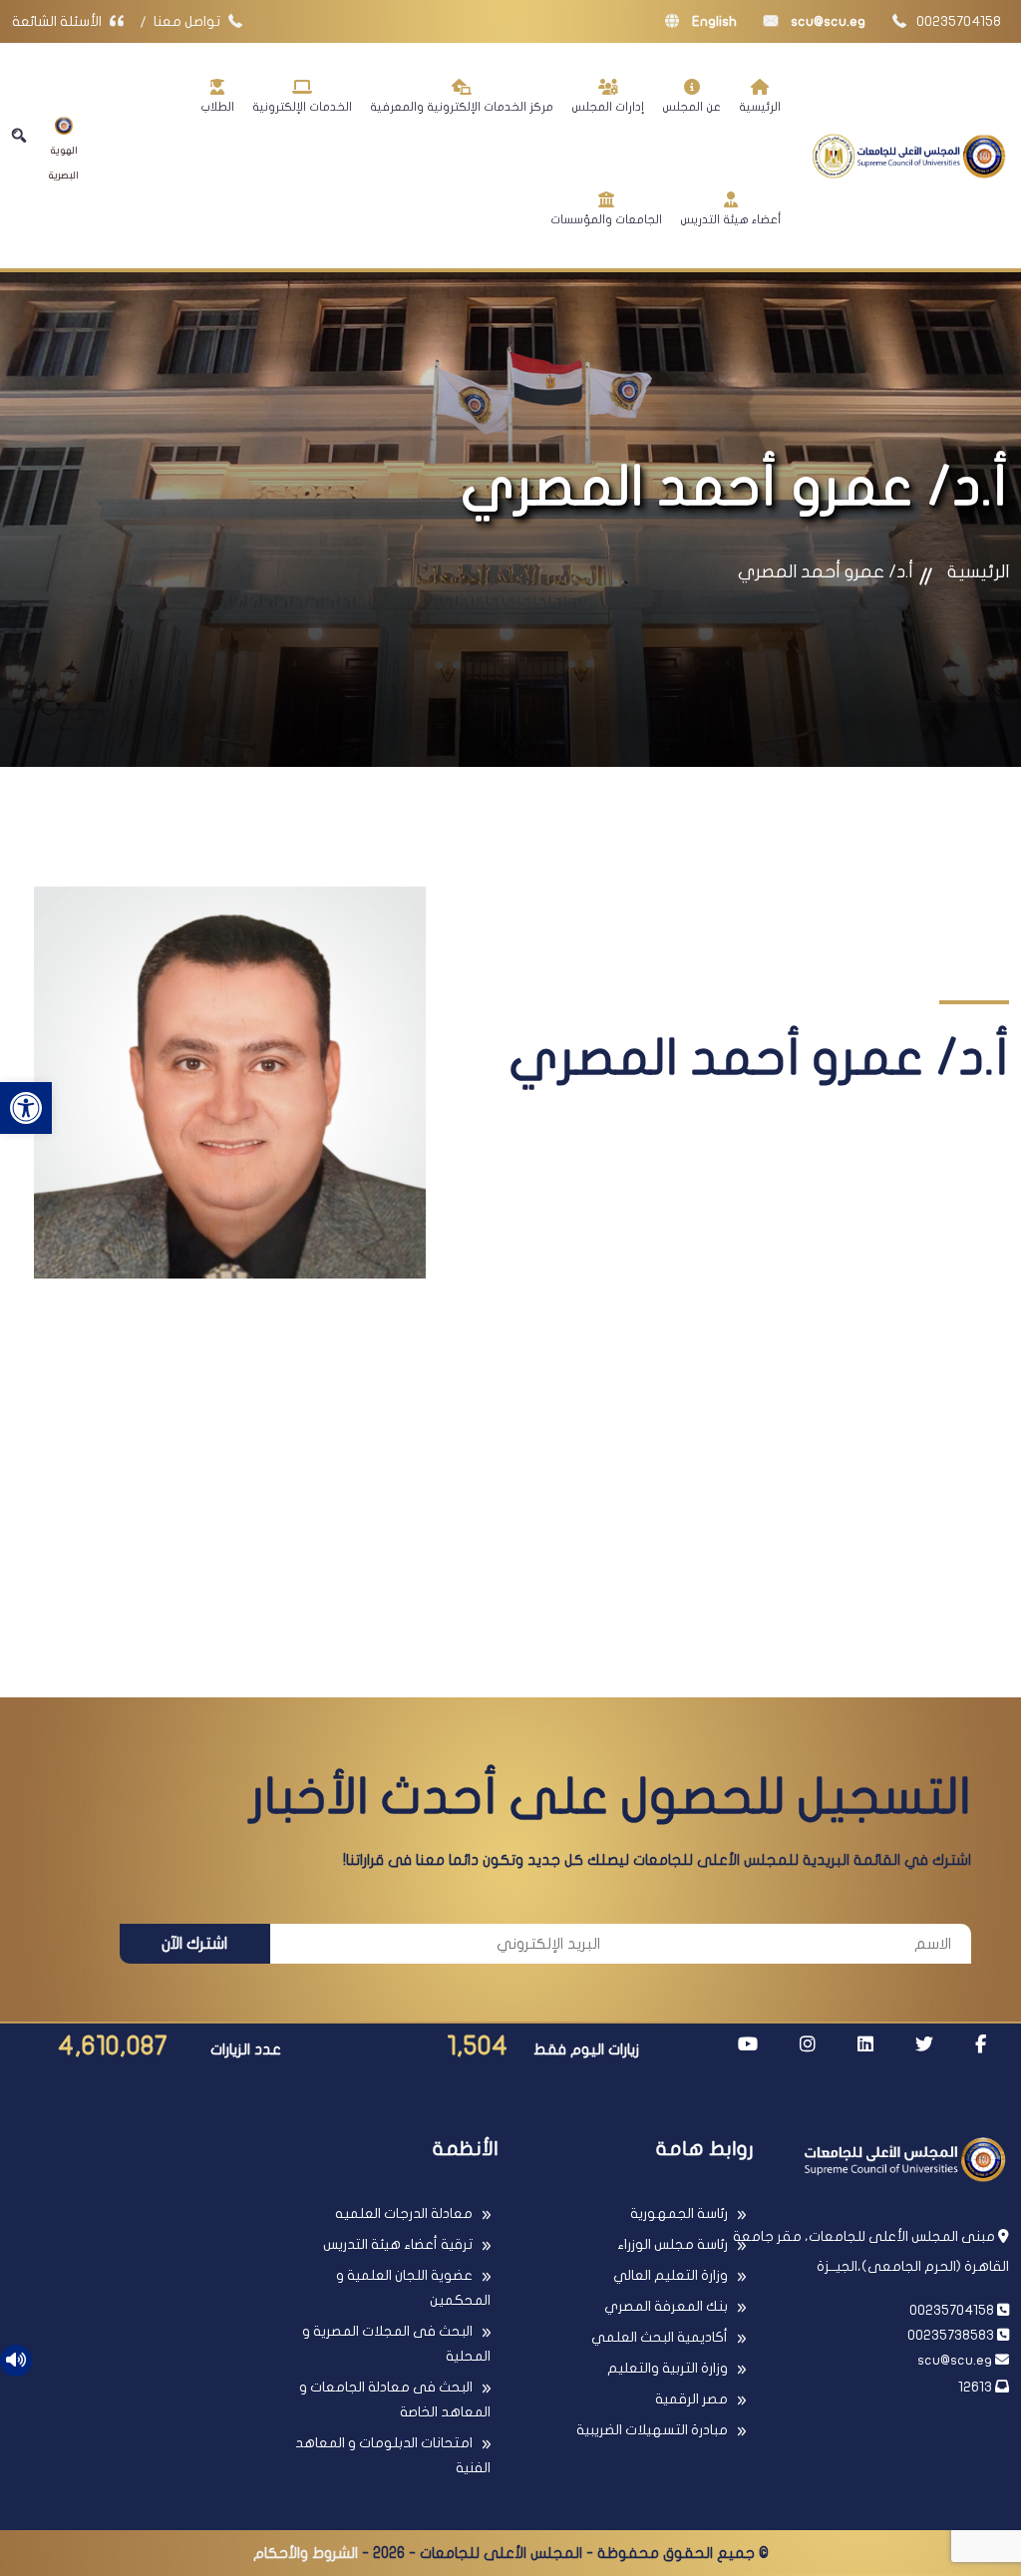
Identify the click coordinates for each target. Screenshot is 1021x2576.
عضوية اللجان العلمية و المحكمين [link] (413, 2288)
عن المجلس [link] (691, 107)
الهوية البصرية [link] (64, 163)
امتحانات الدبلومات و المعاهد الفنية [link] (393, 2455)
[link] (26, 1108)
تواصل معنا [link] (188, 21)
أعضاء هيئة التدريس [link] (730, 219)
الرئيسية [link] (760, 107)
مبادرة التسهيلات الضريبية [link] (652, 2430)
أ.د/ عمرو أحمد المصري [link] (826, 572)
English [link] (713, 21)
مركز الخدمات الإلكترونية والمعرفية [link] (462, 107)
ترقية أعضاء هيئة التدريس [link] (398, 2244)
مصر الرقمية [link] (691, 2399)
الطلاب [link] (217, 107)
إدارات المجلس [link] (608, 107)
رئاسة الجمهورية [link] (679, 2213)
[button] (19, 136)
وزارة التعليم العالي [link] (671, 2275)
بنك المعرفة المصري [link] (666, 2306)
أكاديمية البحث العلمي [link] (660, 2337)
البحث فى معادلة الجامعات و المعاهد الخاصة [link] (395, 2399)
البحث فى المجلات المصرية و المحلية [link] (396, 2344)
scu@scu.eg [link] (827, 21)
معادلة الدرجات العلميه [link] (404, 2213)
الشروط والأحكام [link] (306, 2553)
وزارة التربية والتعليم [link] (668, 2368)
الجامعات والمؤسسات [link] (606, 219)
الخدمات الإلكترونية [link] (302, 107)
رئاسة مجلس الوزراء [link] (673, 2244)
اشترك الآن (194, 1944)
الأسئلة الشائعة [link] (58, 21)
